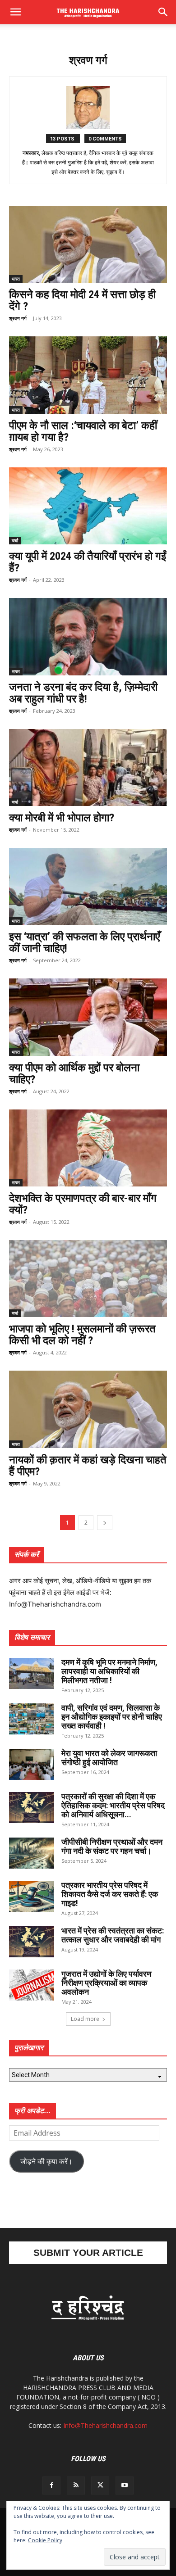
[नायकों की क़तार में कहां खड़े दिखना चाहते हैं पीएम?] (88, 1409)
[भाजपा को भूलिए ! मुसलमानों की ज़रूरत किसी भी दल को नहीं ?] (88, 1279)
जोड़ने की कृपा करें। (46, 2161)
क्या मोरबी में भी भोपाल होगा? (62, 818)
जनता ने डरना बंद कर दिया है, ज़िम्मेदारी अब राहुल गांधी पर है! (83, 693)
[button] (163, 12)
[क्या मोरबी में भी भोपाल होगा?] (88, 767)
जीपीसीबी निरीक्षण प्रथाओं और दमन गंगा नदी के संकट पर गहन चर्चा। (112, 1846)
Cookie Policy (45, 2540)
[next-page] (105, 1523)
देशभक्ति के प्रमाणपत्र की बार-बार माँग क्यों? (83, 1204)
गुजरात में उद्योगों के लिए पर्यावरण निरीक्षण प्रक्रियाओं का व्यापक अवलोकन (107, 1983)
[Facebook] (51, 2485)
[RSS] (76, 2485)
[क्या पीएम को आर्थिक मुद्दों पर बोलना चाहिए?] (88, 1017)
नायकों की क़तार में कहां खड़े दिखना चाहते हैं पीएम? (88, 1466)
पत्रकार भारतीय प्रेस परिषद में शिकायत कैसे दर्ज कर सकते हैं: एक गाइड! (110, 1894)
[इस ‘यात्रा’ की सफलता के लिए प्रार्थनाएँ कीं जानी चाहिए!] (88, 886)
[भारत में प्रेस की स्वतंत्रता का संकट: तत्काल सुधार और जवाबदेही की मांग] (32, 1942)
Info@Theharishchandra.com (105, 2425)
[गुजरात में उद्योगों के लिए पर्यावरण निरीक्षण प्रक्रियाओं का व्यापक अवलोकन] (32, 1985)
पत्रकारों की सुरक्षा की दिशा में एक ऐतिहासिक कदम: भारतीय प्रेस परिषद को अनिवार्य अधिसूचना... (113, 1805)
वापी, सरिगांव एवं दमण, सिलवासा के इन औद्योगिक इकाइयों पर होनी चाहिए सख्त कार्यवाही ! (112, 1717)
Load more (85, 2019)
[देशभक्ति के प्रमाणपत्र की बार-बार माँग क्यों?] (88, 1148)
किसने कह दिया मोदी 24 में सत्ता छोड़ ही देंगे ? (82, 300)
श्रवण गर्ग (18, 318)
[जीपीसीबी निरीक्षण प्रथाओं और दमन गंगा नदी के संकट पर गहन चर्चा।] (32, 1853)
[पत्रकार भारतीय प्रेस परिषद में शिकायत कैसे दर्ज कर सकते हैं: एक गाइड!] (32, 1896)
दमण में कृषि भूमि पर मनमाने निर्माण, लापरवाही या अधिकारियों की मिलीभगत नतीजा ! (109, 1671)
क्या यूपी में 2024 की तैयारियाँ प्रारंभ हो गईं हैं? (88, 562)
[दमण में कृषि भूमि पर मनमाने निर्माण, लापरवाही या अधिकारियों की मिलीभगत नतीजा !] (32, 1673)
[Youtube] (125, 2485)
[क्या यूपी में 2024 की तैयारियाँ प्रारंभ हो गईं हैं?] (88, 506)
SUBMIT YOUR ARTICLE (88, 2252)
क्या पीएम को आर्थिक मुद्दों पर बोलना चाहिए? (74, 1073)
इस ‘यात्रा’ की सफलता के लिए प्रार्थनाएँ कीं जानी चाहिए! (84, 942)
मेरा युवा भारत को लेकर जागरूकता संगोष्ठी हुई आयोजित (109, 1758)
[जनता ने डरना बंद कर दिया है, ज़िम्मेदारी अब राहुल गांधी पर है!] (88, 636)
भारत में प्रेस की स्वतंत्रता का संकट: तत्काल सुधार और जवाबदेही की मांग (113, 1935)
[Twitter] (100, 2485)
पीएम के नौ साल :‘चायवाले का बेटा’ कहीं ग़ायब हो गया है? (83, 431)
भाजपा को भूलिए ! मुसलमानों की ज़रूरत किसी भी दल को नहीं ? (82, 1335)
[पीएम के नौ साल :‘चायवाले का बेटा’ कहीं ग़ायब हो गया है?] (88, 375)
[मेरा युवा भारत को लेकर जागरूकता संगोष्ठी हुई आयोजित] (32, 1764)
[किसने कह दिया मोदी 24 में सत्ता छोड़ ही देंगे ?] (88, 244)
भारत (16, 279)
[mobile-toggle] (15, 12)
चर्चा (15, 540)
